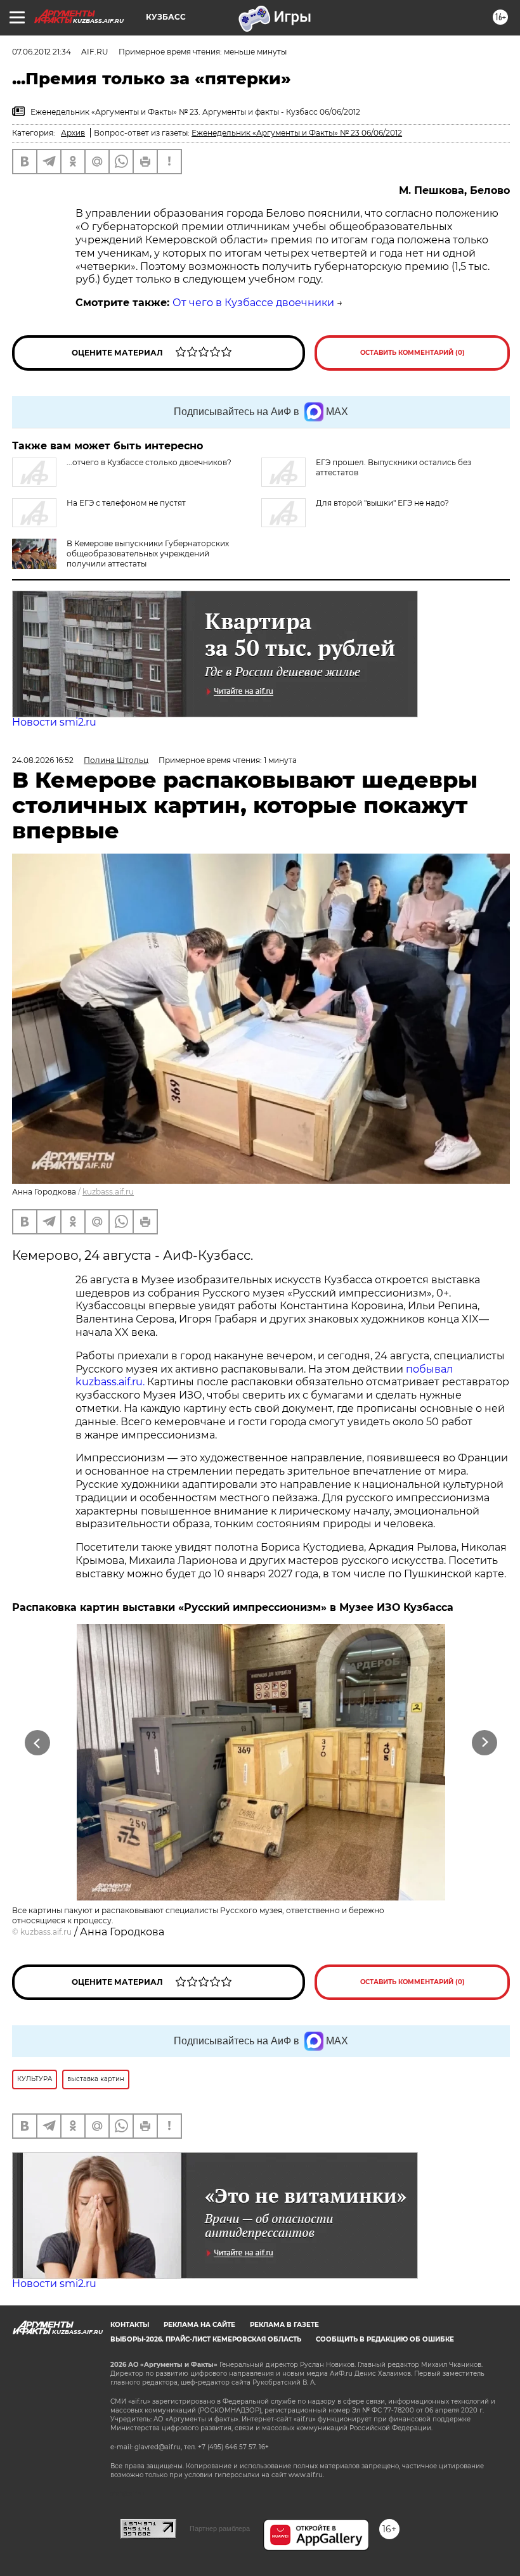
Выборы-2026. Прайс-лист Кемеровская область (206, 2339)
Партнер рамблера (220, 2528)
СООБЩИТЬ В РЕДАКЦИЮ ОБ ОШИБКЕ (385, 2339)
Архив (73, 133)
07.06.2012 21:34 (42, 52)
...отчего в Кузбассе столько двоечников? (149, 462)
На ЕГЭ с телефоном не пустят (126, 503)
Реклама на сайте (199, 2325)
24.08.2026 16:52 (43, 760)
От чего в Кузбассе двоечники (253, 303)
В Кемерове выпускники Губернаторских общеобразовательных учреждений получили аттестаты (148, 554)
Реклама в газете (284, 2325)
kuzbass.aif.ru (108, 1192)
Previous (38, 1742)
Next (485, 1742)
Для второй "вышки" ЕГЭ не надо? (382, 503)
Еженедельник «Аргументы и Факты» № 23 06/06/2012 (297, 133)
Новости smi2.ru (54, 722)
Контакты (130, 2325)
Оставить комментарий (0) (413, 353)
